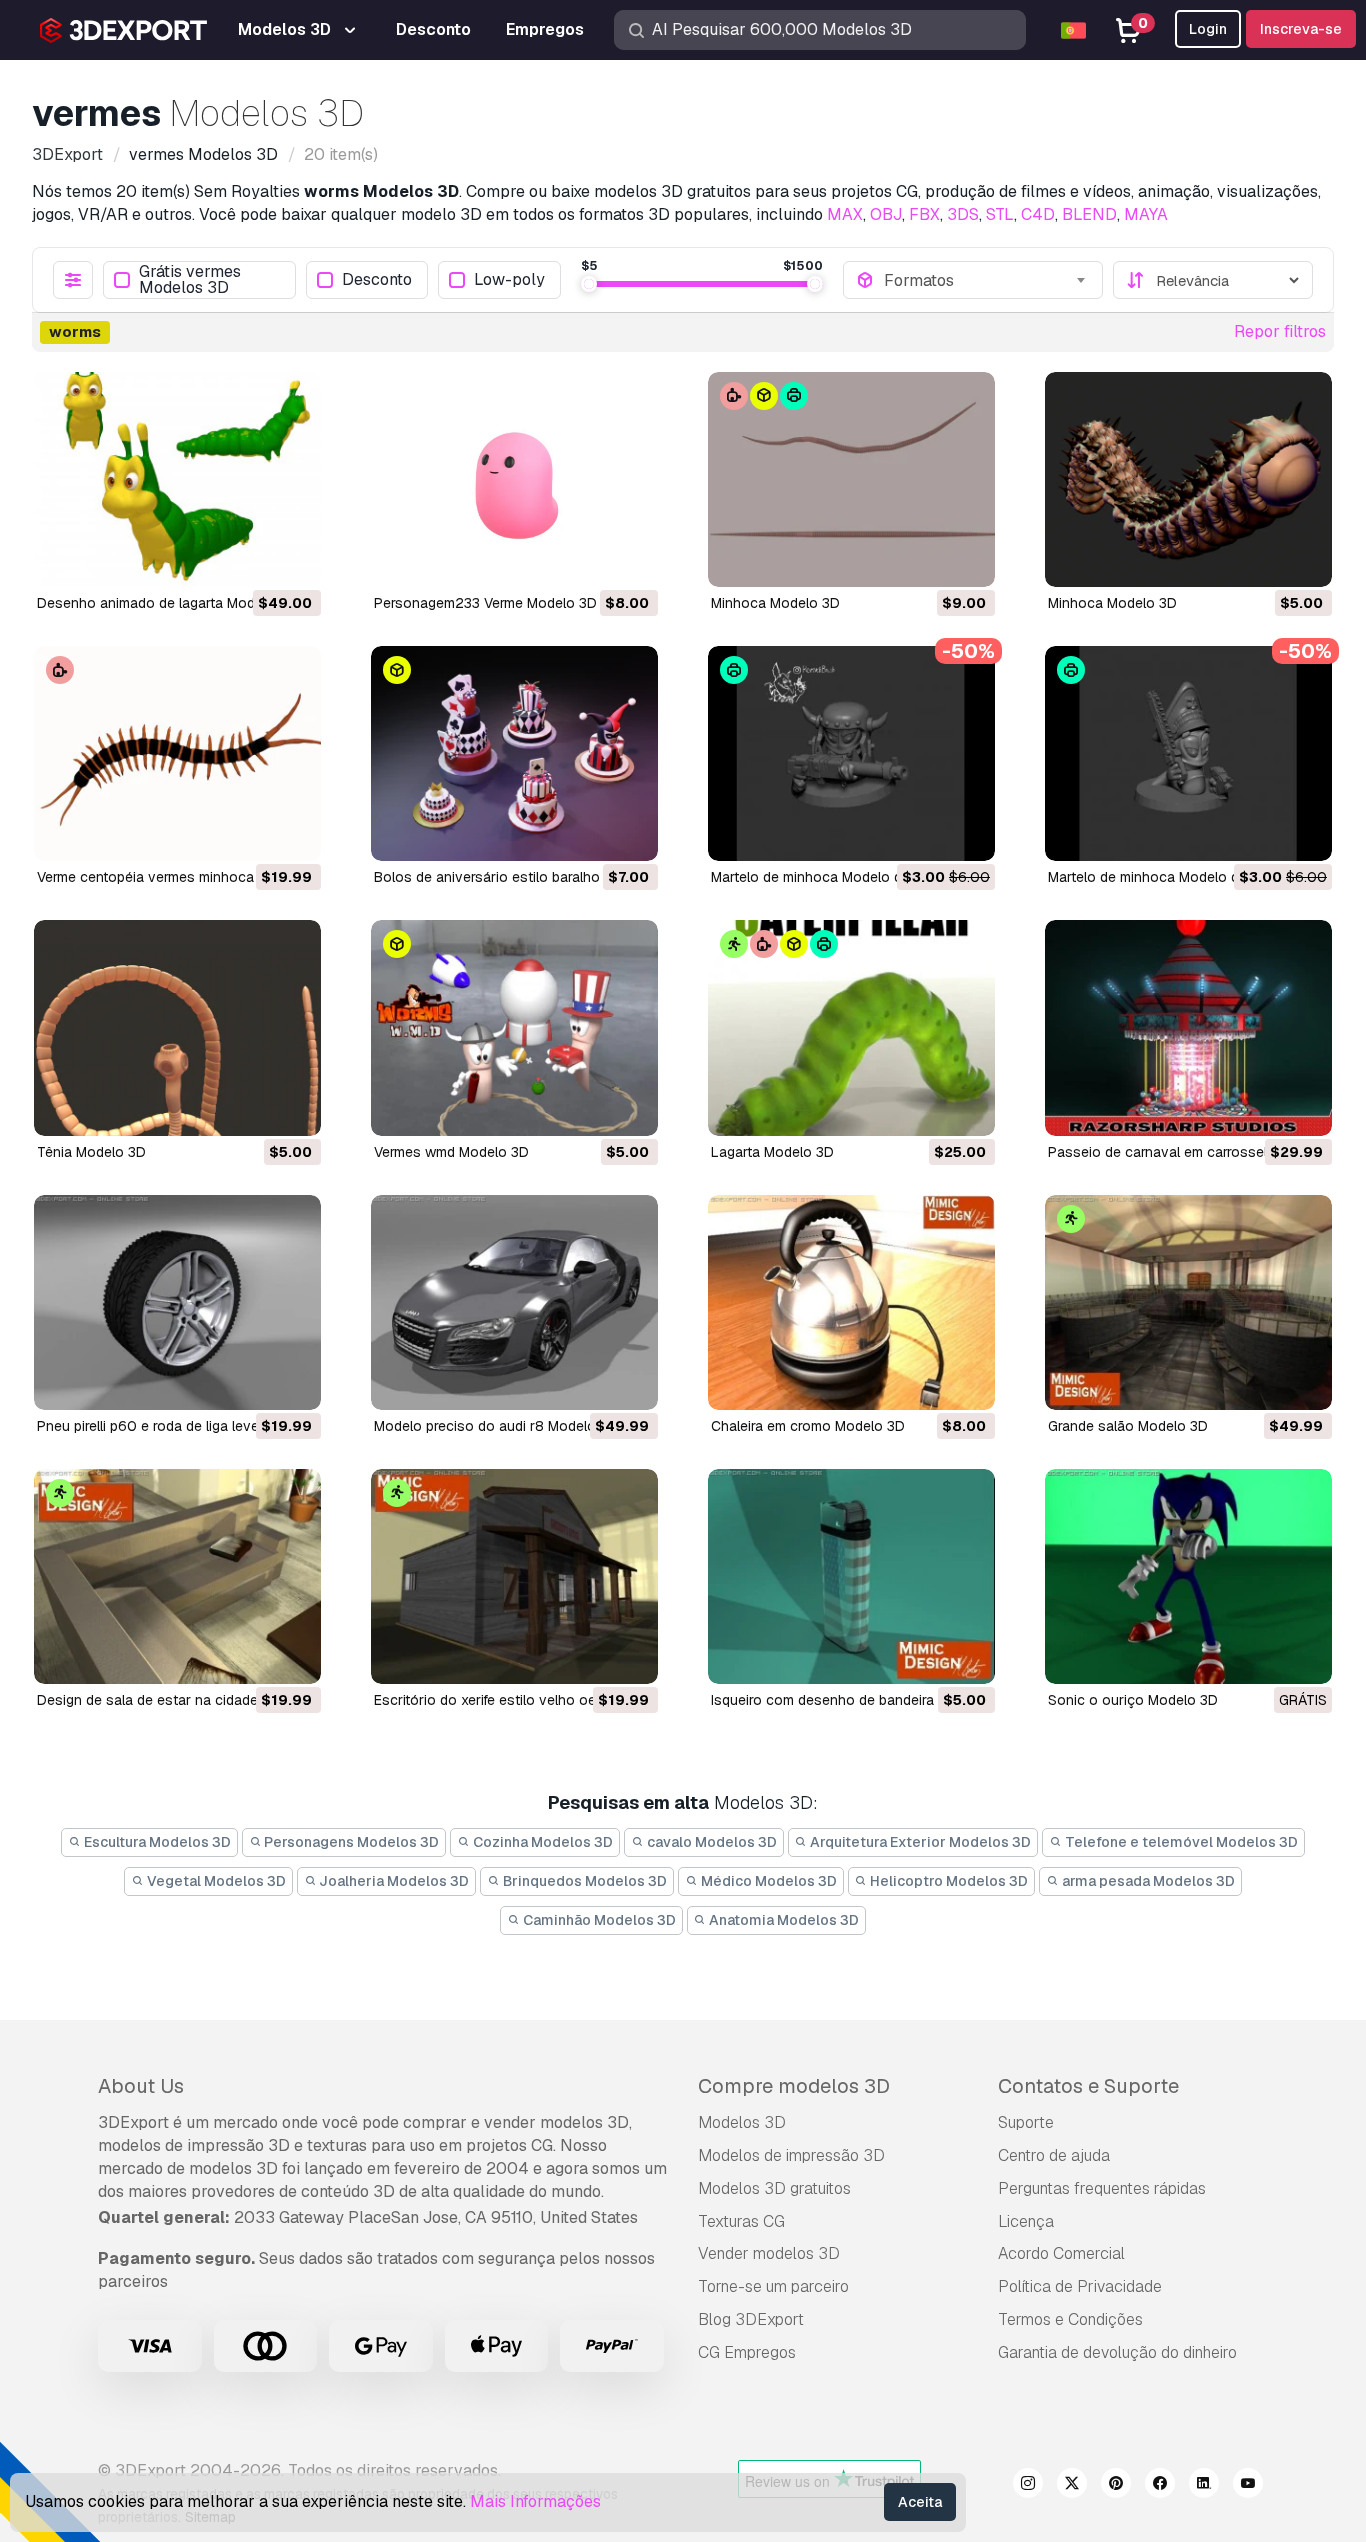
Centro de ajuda (1054, 2155)
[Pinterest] (1116, 2486)
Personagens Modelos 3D (350, 1842)
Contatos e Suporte (1088, 2086)
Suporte (1026, 2122)
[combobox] (987, 280)
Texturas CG (741, 2221)
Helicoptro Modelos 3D (947, 1881)
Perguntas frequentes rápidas (1102, 2188)
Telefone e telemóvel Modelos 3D (1180, 1842)
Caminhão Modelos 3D (598, 1920)
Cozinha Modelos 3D (541, 1842)
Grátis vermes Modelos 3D (190, 280)
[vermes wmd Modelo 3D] (514, 1027)
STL (1000, 214)
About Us (141, 2086)
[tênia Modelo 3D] (177, 1027)
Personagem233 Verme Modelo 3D (485, 603)
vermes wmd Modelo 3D (451, 1152)
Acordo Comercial (1061, 2253)
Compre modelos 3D (794, 2086)
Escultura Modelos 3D (156, 1842)
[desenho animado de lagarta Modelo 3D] (177, 479)
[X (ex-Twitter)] (1072, 2486)
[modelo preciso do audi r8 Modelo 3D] (514, 1302)
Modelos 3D (742, 2122)
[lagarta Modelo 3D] (851, 1027)
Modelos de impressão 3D (791, 2155)
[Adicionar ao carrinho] (251, 559)
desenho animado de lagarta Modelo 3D (167, 603)
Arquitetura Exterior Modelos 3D (919, 1842)
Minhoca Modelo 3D (775, 603)
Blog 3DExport (751, 2319)
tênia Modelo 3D (91, 1152)
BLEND (1089, 214)
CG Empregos (747, 2352)
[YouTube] (1248, 2486)
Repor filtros (1280, 331)
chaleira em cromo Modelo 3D (808, 1426)
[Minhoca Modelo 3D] (851, 479)
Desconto (377, 280)
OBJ (886, 214)
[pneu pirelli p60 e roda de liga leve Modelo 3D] (177, 1302)
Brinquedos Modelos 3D (583, 1881)
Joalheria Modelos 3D (392, 1881)
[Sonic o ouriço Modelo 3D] (1188, 1576)
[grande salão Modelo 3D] (1188, 1302)
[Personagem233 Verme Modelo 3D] (514, 479)
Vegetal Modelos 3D (215, 1881)
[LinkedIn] (1204, 2486)
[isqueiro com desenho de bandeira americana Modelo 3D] (851, 1576)
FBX (924, 214)
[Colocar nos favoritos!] (292, 559)
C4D (1038, 214)
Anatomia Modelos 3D (782, 1920)
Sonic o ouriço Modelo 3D (1133, 1700)
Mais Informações (535, 2501)
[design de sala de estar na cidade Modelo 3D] (177, 1576)
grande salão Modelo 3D (1128, 1426)
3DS (963, 214)
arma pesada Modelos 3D (1147, 1881)
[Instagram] (1028, 2486)
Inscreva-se (1301, 29)
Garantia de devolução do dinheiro (1117, 2352)
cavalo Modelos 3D (710, 1842)
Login (1208, 29)
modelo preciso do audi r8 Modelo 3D (496, 1426)
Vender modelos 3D (769, 2253)
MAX (845, 214)
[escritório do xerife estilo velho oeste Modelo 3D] (514, 1576)
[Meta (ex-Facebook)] (1160, 2486)
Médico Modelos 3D (767, 1881)
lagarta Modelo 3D (772, 1152)
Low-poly (509, 280)
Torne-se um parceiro (773, 2286)
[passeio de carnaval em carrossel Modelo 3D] (1188, 1027)
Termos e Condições (1070, 2319)
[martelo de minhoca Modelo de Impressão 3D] (851, 753)
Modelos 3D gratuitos (774, 2188)
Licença (1026, 2221)
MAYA (1146, 214)
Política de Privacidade (1080, 2286)
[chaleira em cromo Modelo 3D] (851, 1302)
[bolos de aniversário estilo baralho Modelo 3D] (514, 753)
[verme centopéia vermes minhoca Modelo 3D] (177, 753)
